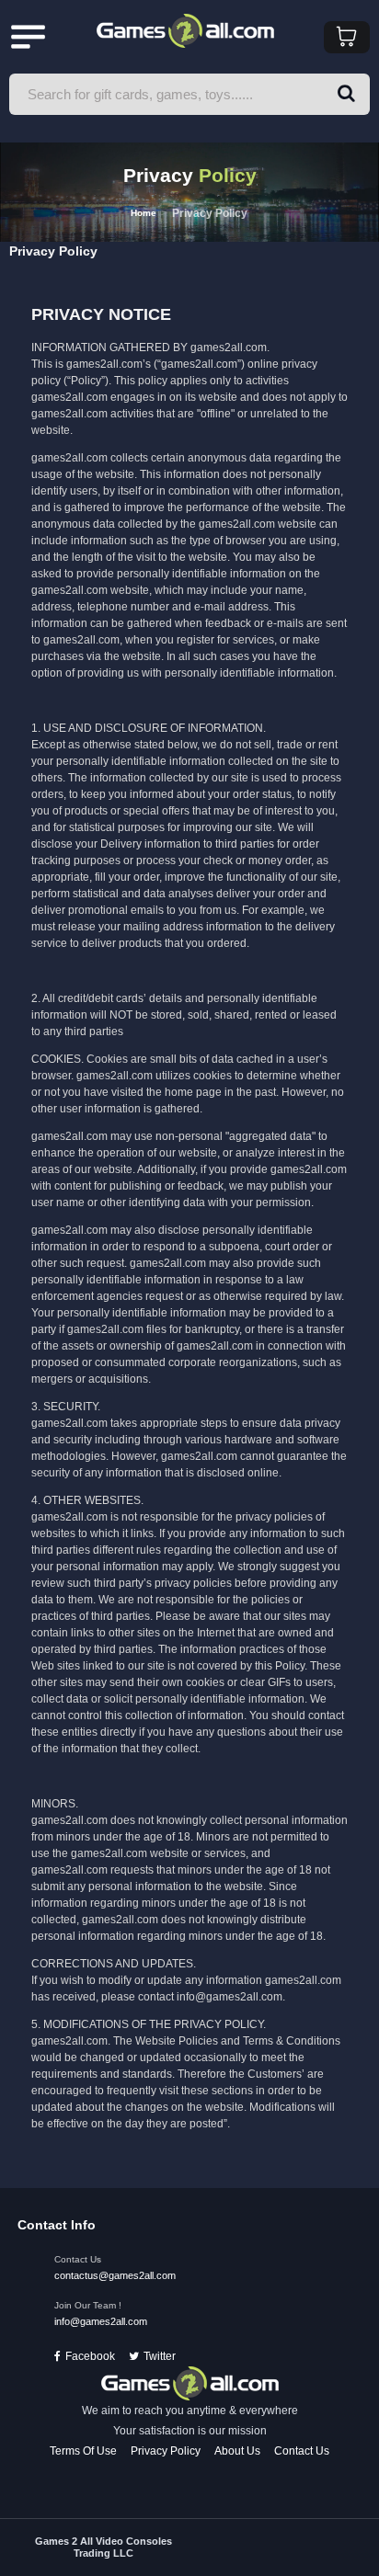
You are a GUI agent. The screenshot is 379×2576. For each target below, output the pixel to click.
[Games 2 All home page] (190, 2383)
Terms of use (83, 2451)
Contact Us (302, 2451)
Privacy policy (166, 2451)
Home (144, 213)
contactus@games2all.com (115, 2275)
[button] (346, 94)
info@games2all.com (101, 2321)
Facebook (90, 2356)
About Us (237, 2451)
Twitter (160, 2356)
